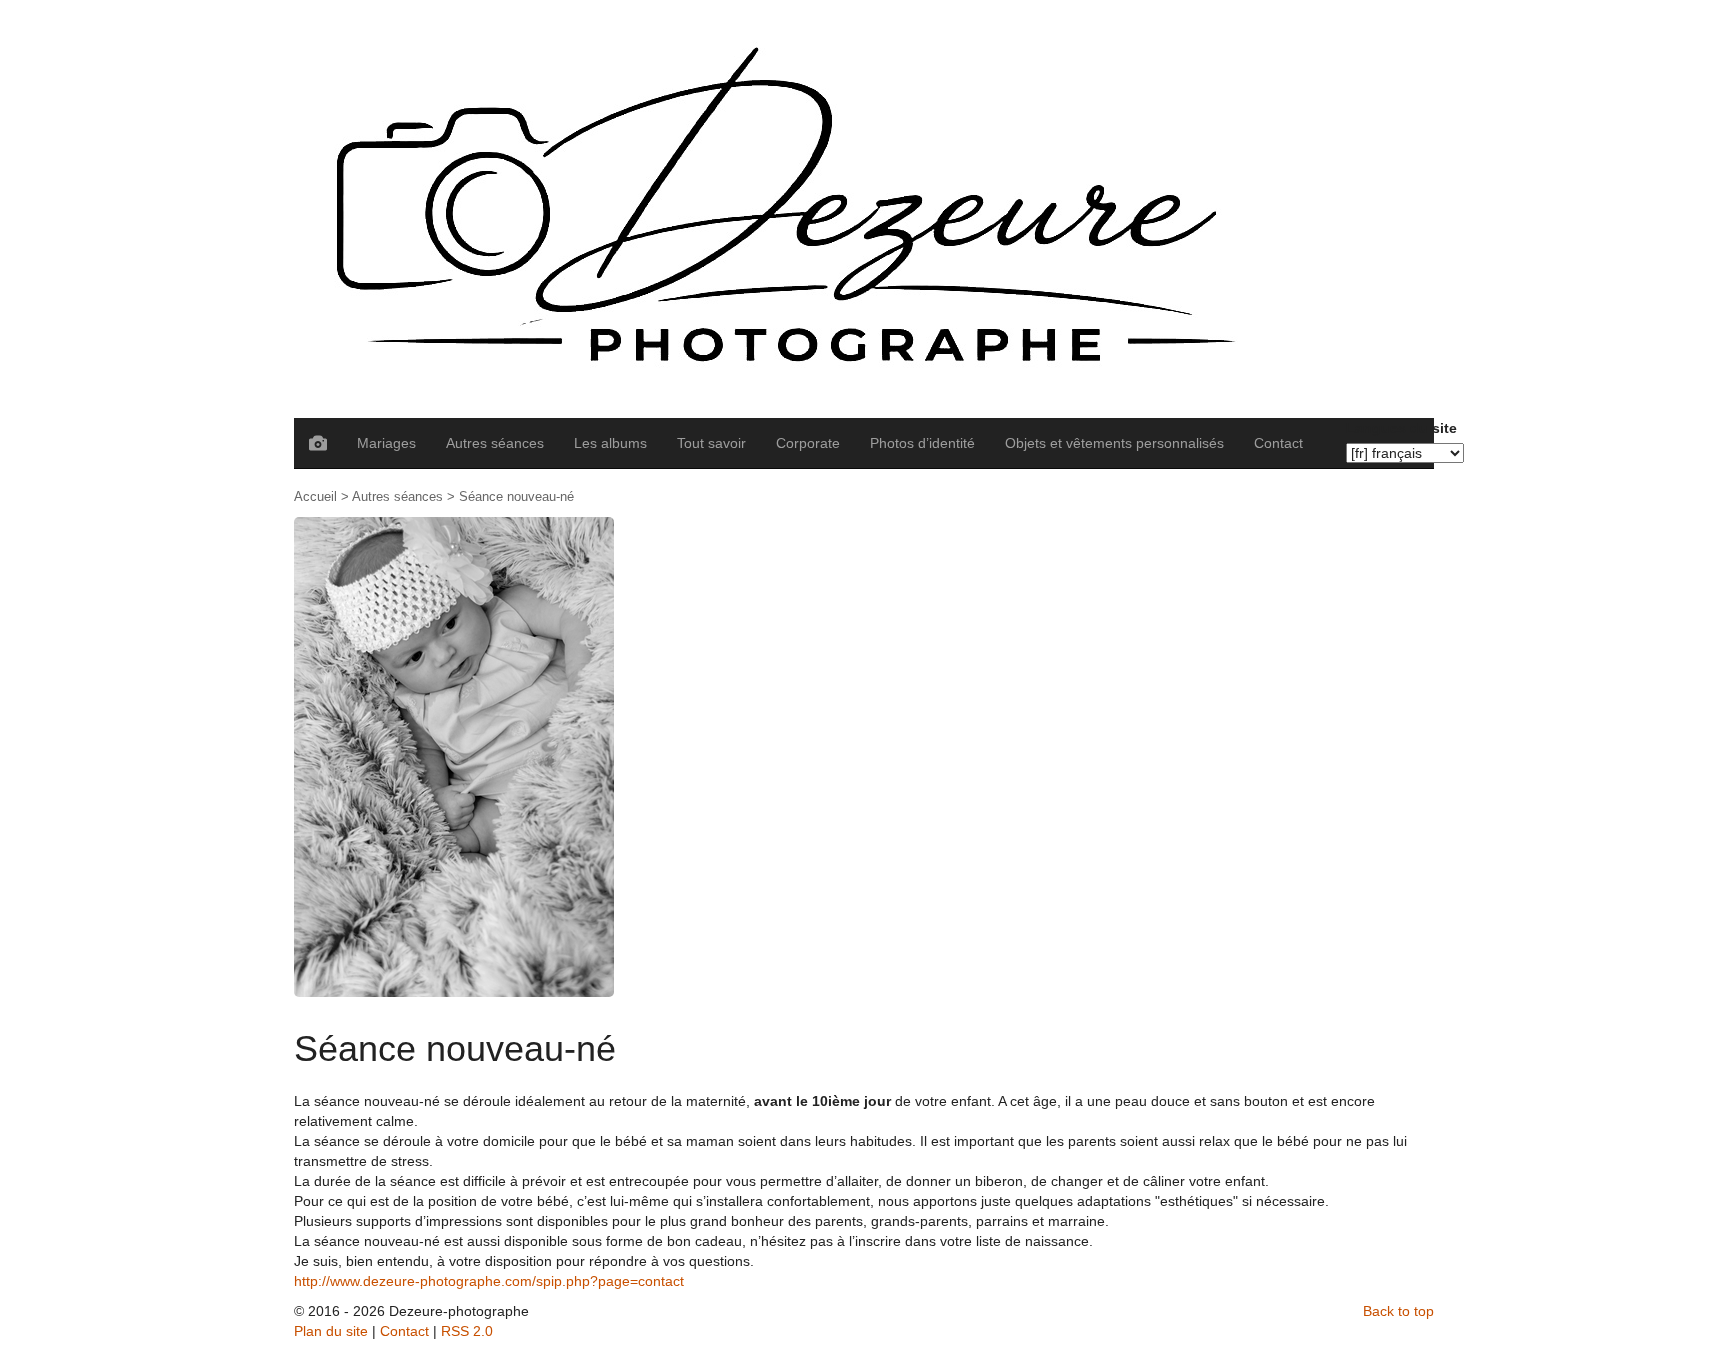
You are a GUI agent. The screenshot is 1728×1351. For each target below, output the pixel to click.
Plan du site (331, 1331)
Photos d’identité (922, 443)
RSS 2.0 (467, 1331)
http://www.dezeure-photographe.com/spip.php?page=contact (489, 1281)
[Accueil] (864, 209)
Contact (1278, 443)
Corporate (808, 443)
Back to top (1398, 1311)
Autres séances (495, 443)
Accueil (315, 497)
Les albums (610, 443)
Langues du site (1401, 428)
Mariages (386, 443)
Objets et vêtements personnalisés (1114, 443)
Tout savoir (711, 443)
